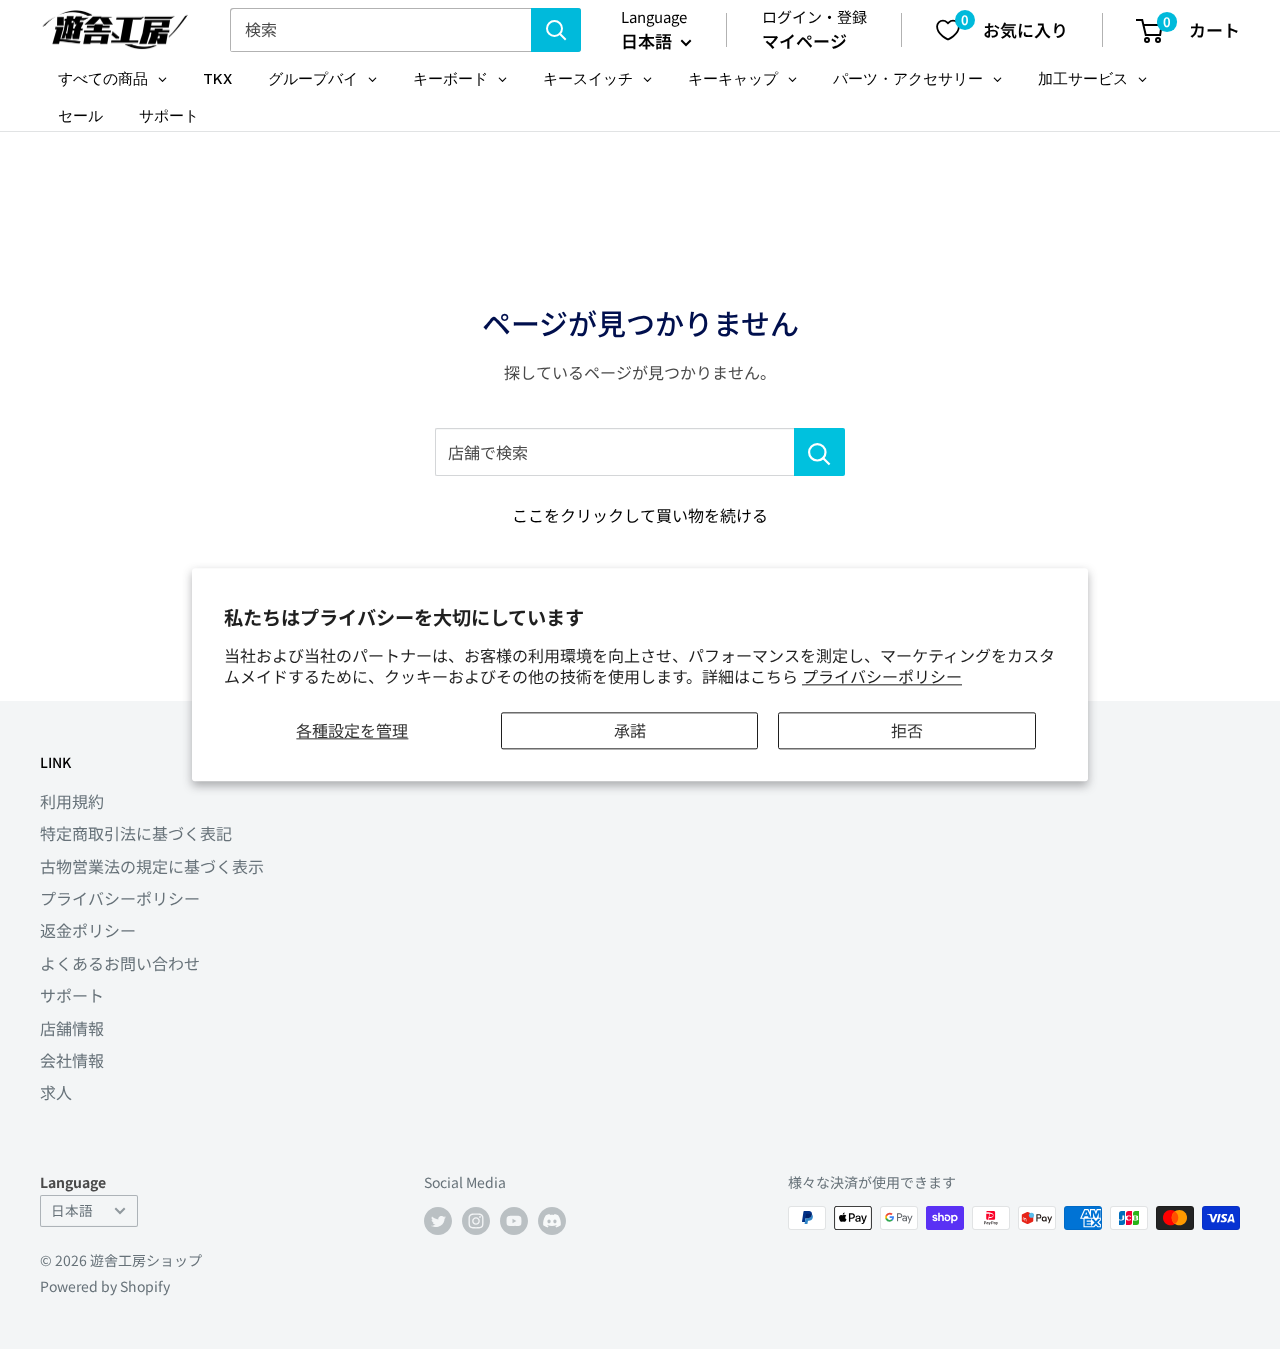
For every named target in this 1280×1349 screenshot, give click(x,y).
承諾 (630, 730)
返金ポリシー (88, 930)
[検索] (556, 30)
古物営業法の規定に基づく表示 (152, 866)
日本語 (72, 1210)
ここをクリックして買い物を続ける (640, 515)
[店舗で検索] (819, 452)
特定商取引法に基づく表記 (136, 833)
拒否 (907, 730)
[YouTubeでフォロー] (514, 1220)
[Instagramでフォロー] (476, 1220)
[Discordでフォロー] (552, 1220)
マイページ (804, 40)
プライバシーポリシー (882, 676)
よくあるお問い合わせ (120, 963)
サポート (72, 995)
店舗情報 (72, 1028)
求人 (56, 1092)
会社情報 (72, 1060)
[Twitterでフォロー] (438, 1220)
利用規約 (72, 801)
